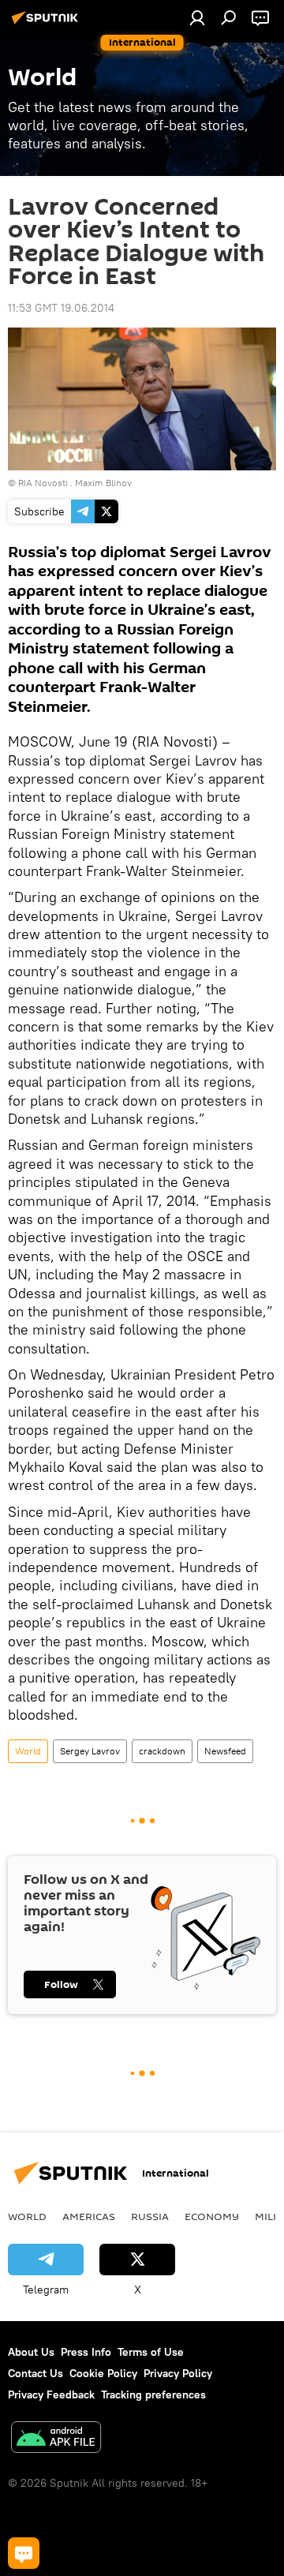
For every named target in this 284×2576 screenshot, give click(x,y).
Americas (89, 2216)
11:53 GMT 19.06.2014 (61, 308)
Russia (150, 2216)
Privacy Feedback (51, 2394)
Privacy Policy (178, 2373)
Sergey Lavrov (90, 1751)
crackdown (162, 1751)
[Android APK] (56, 2439)
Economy (212, 2216)
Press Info (86, 2352)
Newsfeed (225, 1751)
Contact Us (35, 2373)
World (28, 1751)
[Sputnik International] (47, 24)
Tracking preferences (153, 2394)
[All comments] (24, 2553)
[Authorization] (197, 17)
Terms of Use (151, 2352)
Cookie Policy (103, 2373)
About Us (31, 2352)
